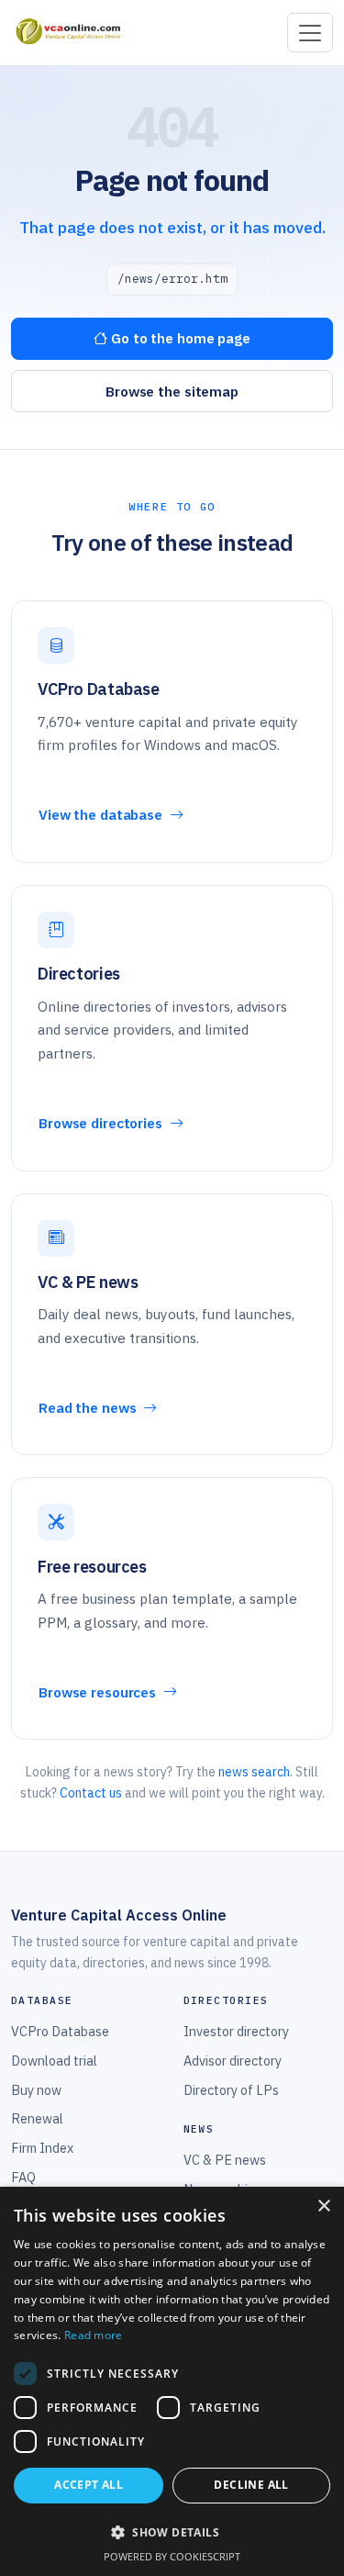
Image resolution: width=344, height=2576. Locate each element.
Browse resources (99, 1692)
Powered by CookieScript (172, 2556)
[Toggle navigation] (310, 33)
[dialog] (172, 2381)
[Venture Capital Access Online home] (67, 33)
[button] (172, 2532)
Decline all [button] (251, 2485)
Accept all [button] (89, 2485)
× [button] (323, 2206)
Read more (94, 2335)
